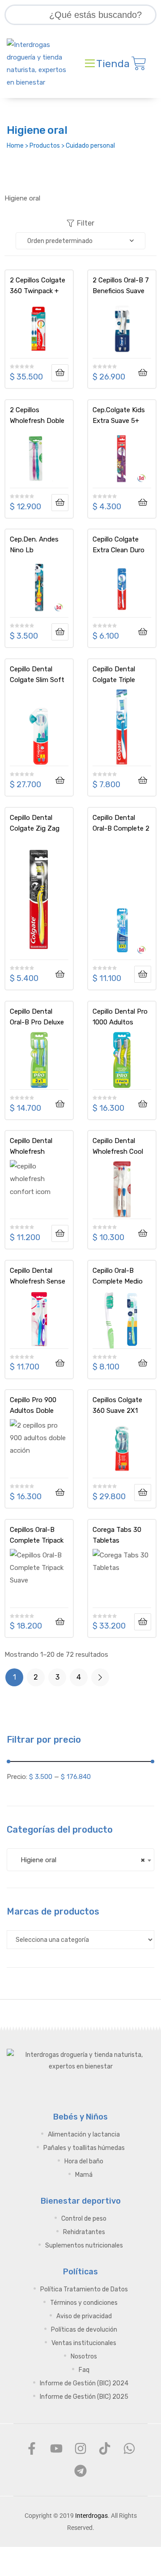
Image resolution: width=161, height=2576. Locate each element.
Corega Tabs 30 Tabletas (117, 1535)
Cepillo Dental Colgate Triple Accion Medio (114, 674)
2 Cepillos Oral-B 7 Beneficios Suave (121, 286)
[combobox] (80, 1860)
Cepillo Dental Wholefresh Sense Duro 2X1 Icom (38, 1276)
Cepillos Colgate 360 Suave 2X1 (117, 1405)
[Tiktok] (105, 2448)
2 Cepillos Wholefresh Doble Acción (37, 415)
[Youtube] (56, 2448)
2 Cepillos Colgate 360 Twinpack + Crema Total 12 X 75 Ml (38, 286)
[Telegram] (80, 2471)
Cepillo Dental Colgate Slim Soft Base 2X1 (37, 674)
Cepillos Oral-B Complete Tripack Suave (37, 1535)
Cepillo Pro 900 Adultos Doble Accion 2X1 (33, 1405)
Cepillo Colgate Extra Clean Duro (119, 545)
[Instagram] (80, 2448)
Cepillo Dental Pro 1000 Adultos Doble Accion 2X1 (120, 1017)
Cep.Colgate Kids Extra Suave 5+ (119, 415)
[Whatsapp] (129, 2448)
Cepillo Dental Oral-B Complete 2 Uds (121, 823)
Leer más (60, 373)
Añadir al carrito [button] (143, 373)
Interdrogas (91, 2516)
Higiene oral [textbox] (80, 1860)
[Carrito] (139, 64)
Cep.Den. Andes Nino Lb (34, 545)
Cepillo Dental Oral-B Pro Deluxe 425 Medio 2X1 (37, 1017)
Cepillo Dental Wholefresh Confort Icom (31, 1146)
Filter (86, 223)
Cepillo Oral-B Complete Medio (118, 1276)
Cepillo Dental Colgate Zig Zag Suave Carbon (35, 823)
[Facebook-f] (32, 2448)
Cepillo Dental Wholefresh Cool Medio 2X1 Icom (118, 1146)
